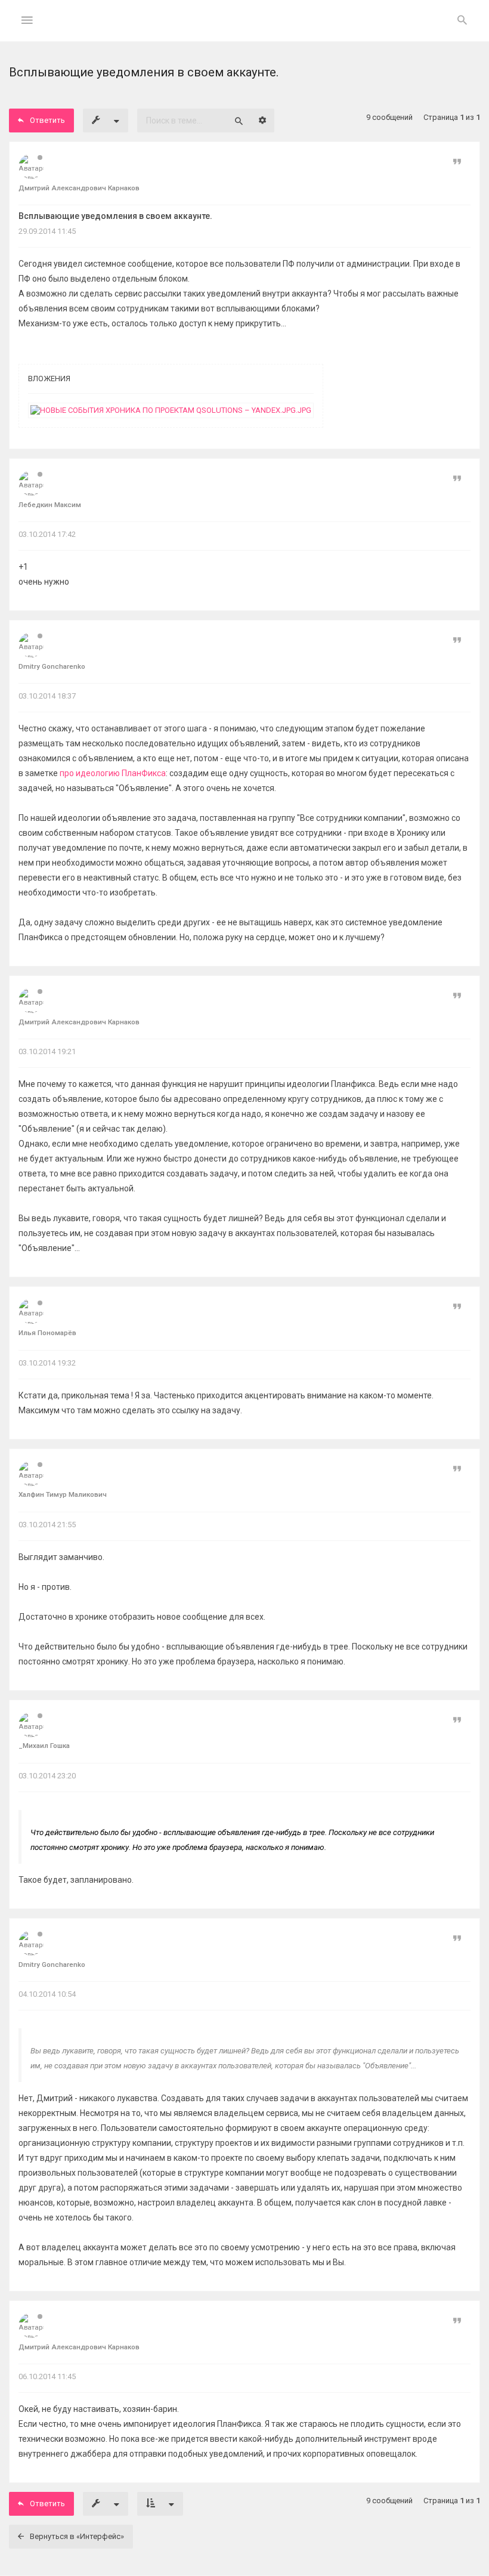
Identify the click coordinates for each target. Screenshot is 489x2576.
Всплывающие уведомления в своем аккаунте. (115, 216)
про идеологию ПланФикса (113, 773)
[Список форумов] (245, 30)
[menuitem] (462, 21)
